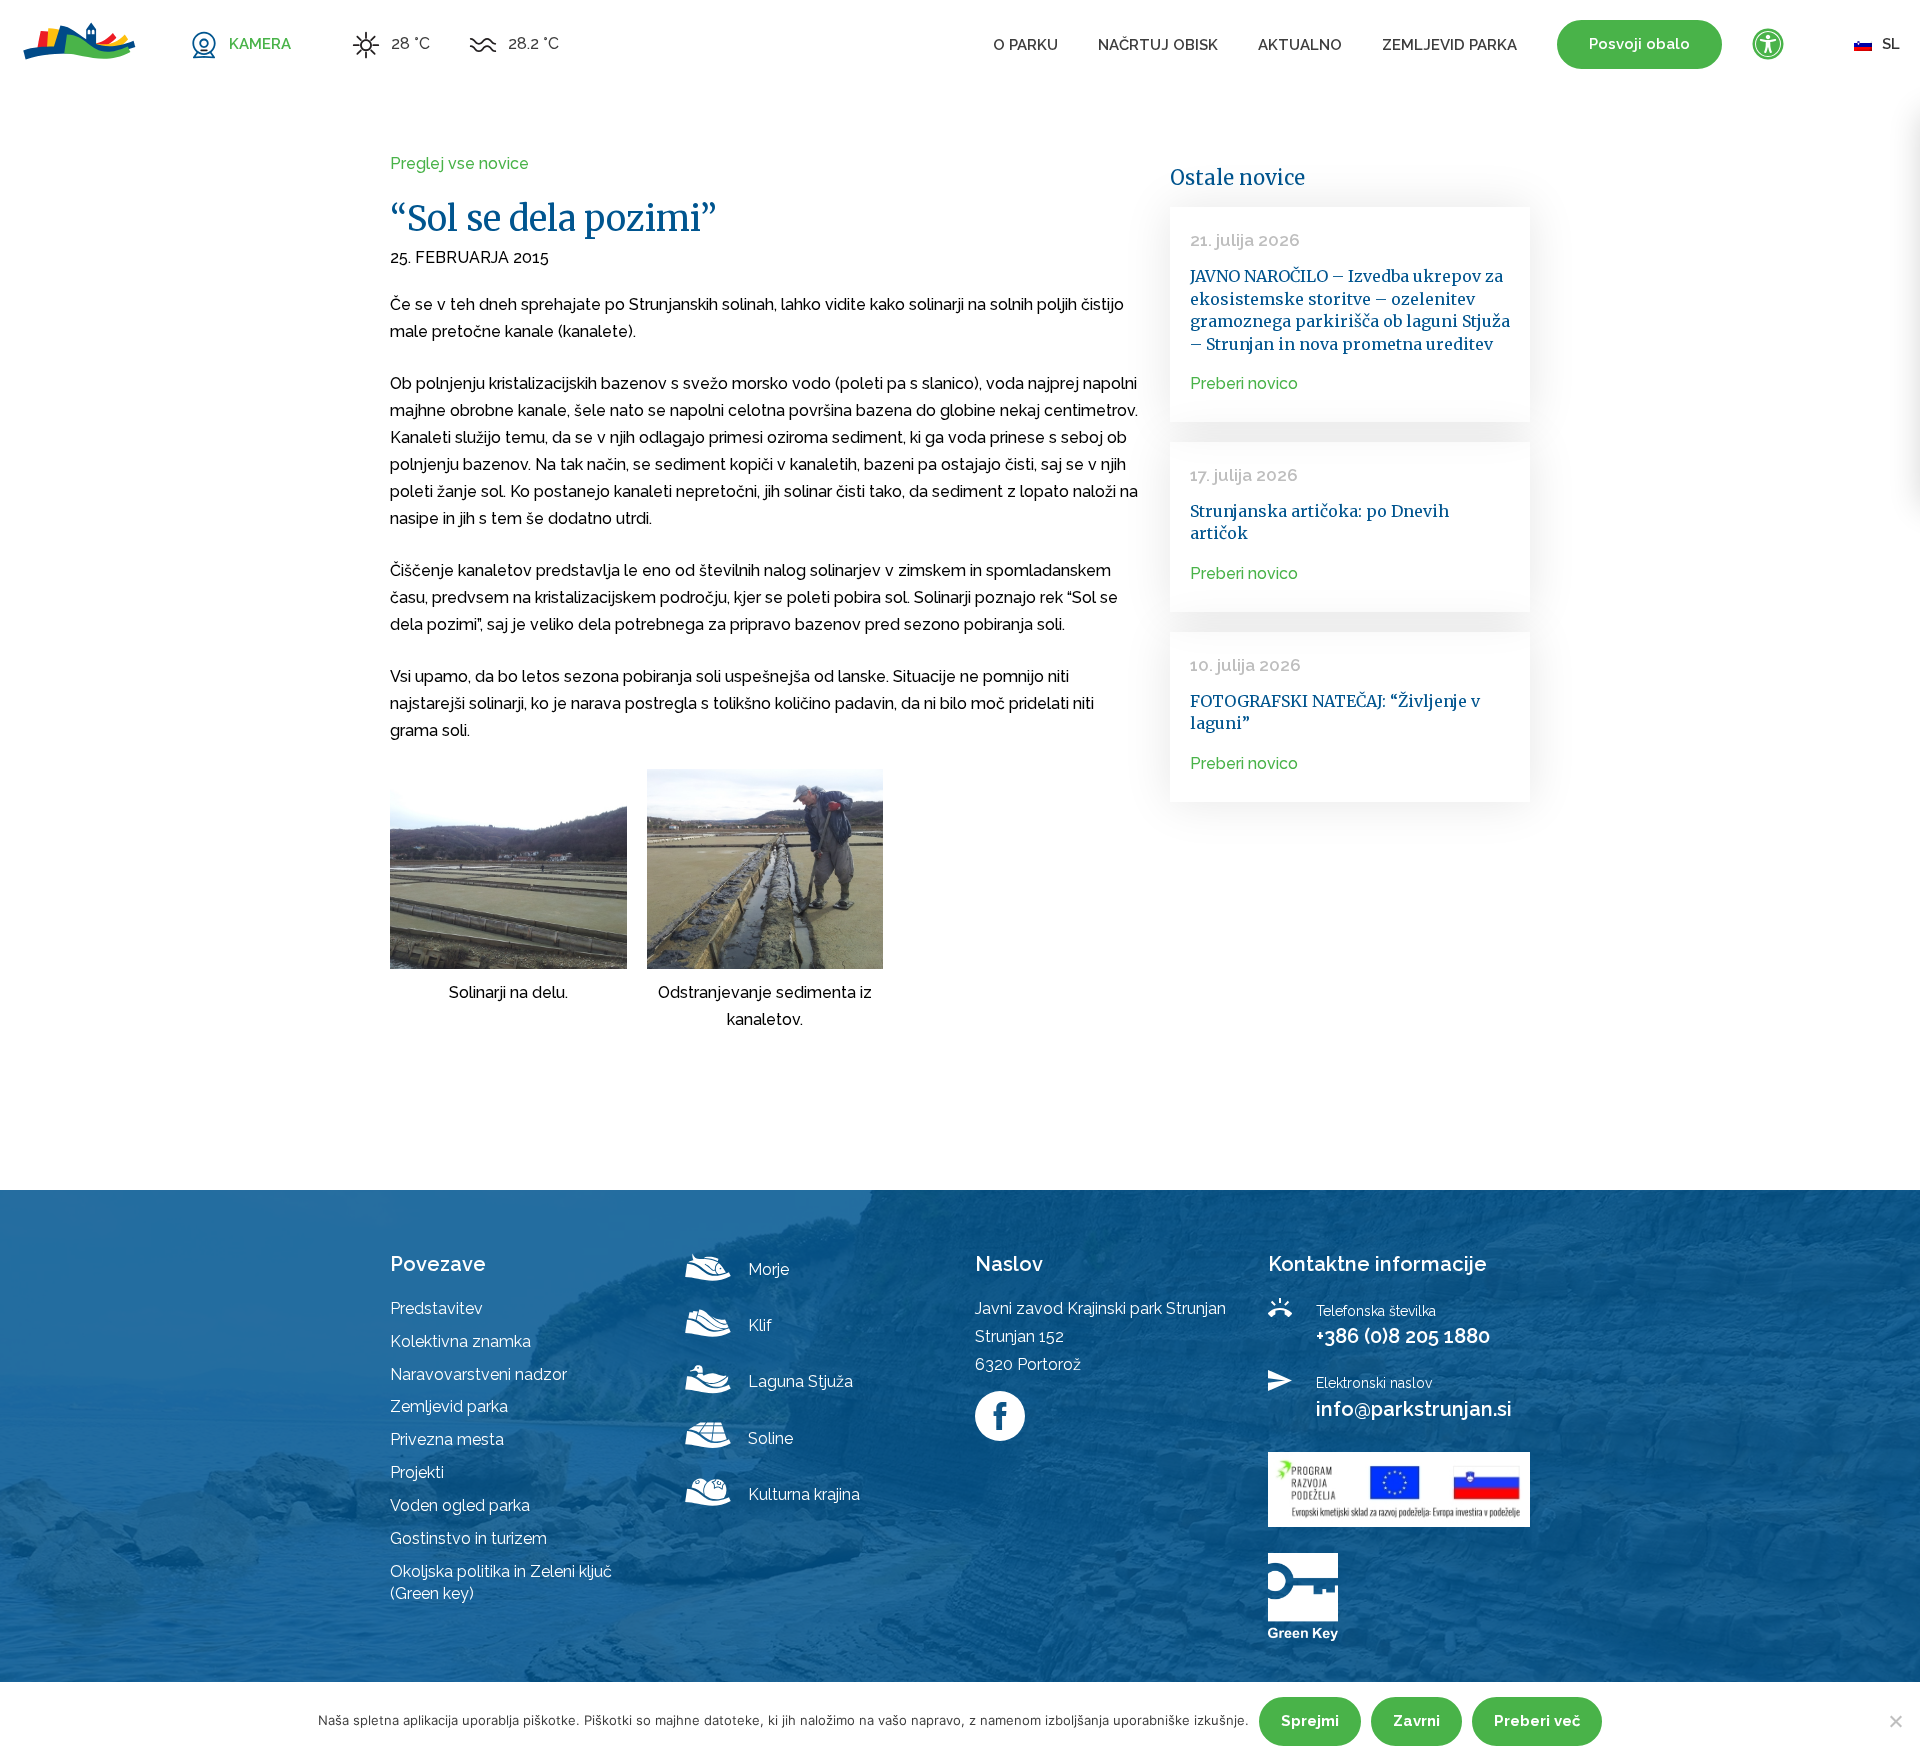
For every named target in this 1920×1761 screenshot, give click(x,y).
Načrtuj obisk (1158, 45)
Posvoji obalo (1639, 44)
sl (1891, 44)
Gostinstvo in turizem (468, 1538)
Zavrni (1416, 1721)
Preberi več (1537, 1721)
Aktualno (1300, 45)
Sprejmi (1310, 1721)
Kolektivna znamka (460, 1341)
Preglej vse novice (459, 163)
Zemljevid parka (1449, 45)
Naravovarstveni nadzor (478, 1374)
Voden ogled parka (460, 1505)
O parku (1025, 45)
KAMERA (260, 44)
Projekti (417, 1472)
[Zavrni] (1895, 1721)
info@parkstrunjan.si (1414, 1409)
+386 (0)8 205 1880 (1403, 1336)
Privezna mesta (447, 1439)
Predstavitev (436, 1308)
